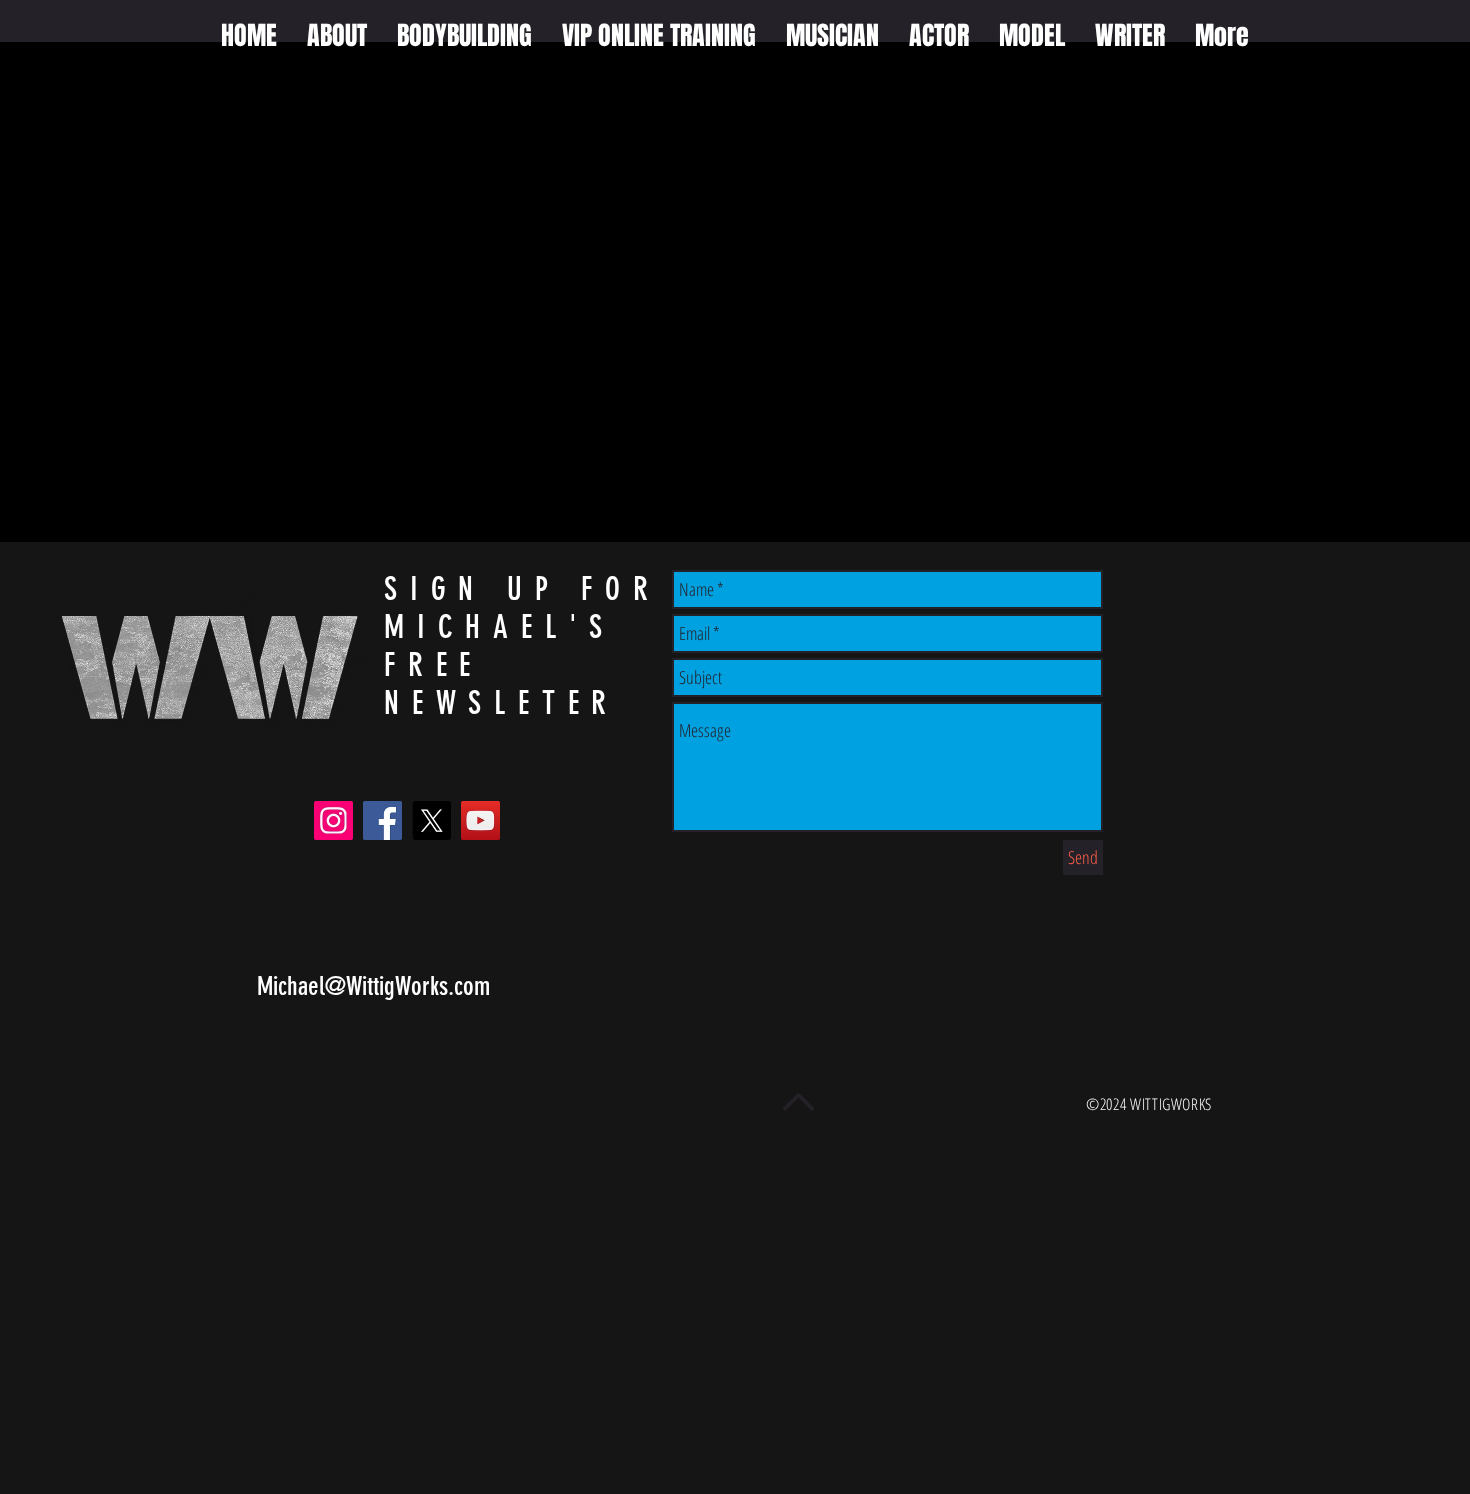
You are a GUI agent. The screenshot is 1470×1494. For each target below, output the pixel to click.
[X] (431, 820)
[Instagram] (333, 820)
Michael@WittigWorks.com (373, 986)
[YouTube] (480, 820)
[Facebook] (382, 820)
